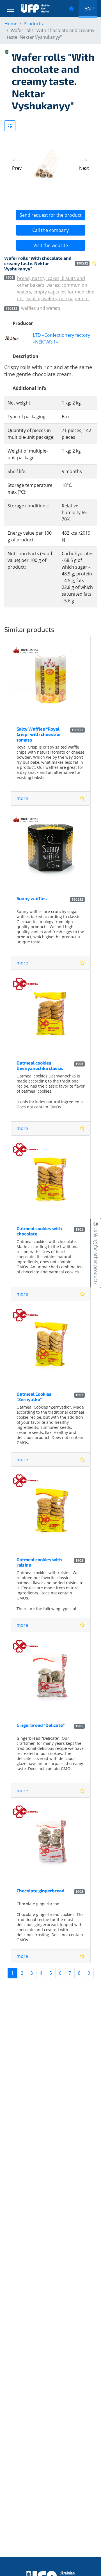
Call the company (50, 230)
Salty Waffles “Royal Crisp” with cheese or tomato (39, 734)
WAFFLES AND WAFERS (41, 308)
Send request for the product (51, 215)
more (22, 798)
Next (84, 168)
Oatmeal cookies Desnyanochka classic (40, 1065)
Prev (17, 168)
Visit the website (51, 245)
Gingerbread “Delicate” (41, 1725)
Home (11, 24)
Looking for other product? (96, 1255)
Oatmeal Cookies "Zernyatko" (34, 1397)
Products (33, 24)
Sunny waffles (32, 898)
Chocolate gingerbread (41, 1891)
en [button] (88, 8)
